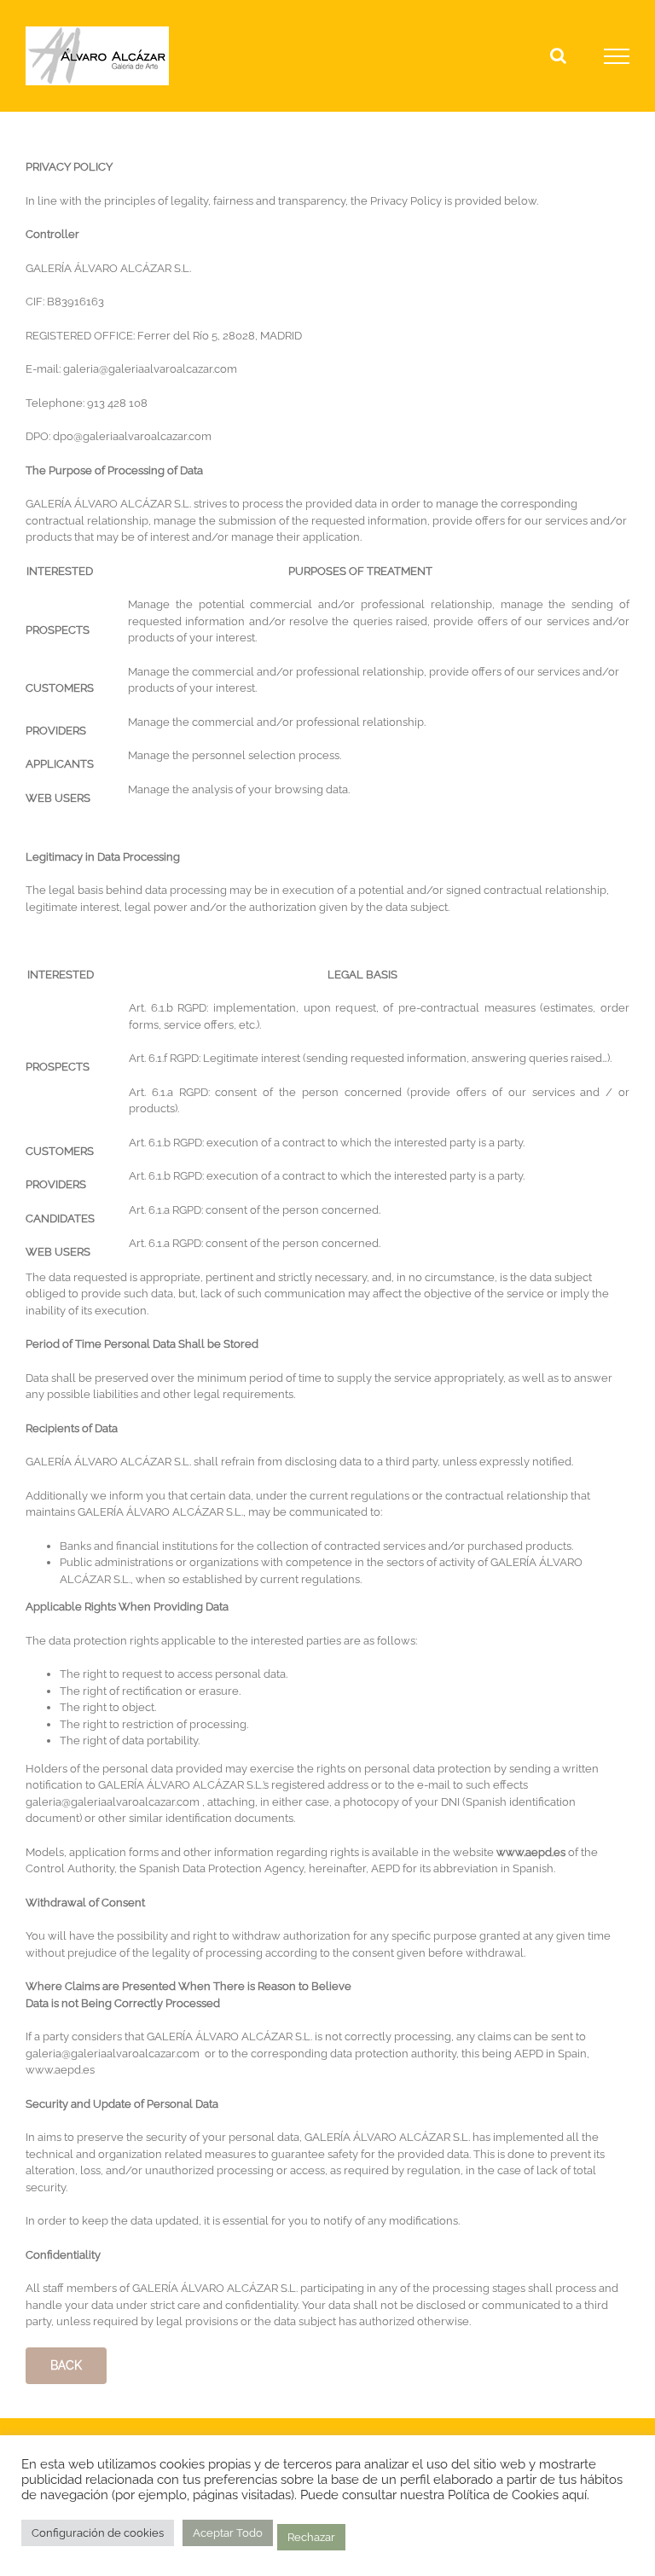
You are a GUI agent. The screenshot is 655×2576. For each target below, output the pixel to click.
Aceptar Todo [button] (228, 2533)
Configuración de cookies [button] (98, 2533)
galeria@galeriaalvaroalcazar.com (150, 369)
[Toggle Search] (558, 55)
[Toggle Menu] (617, 56)
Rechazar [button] (311, 2537)
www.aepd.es (531, 1852)
